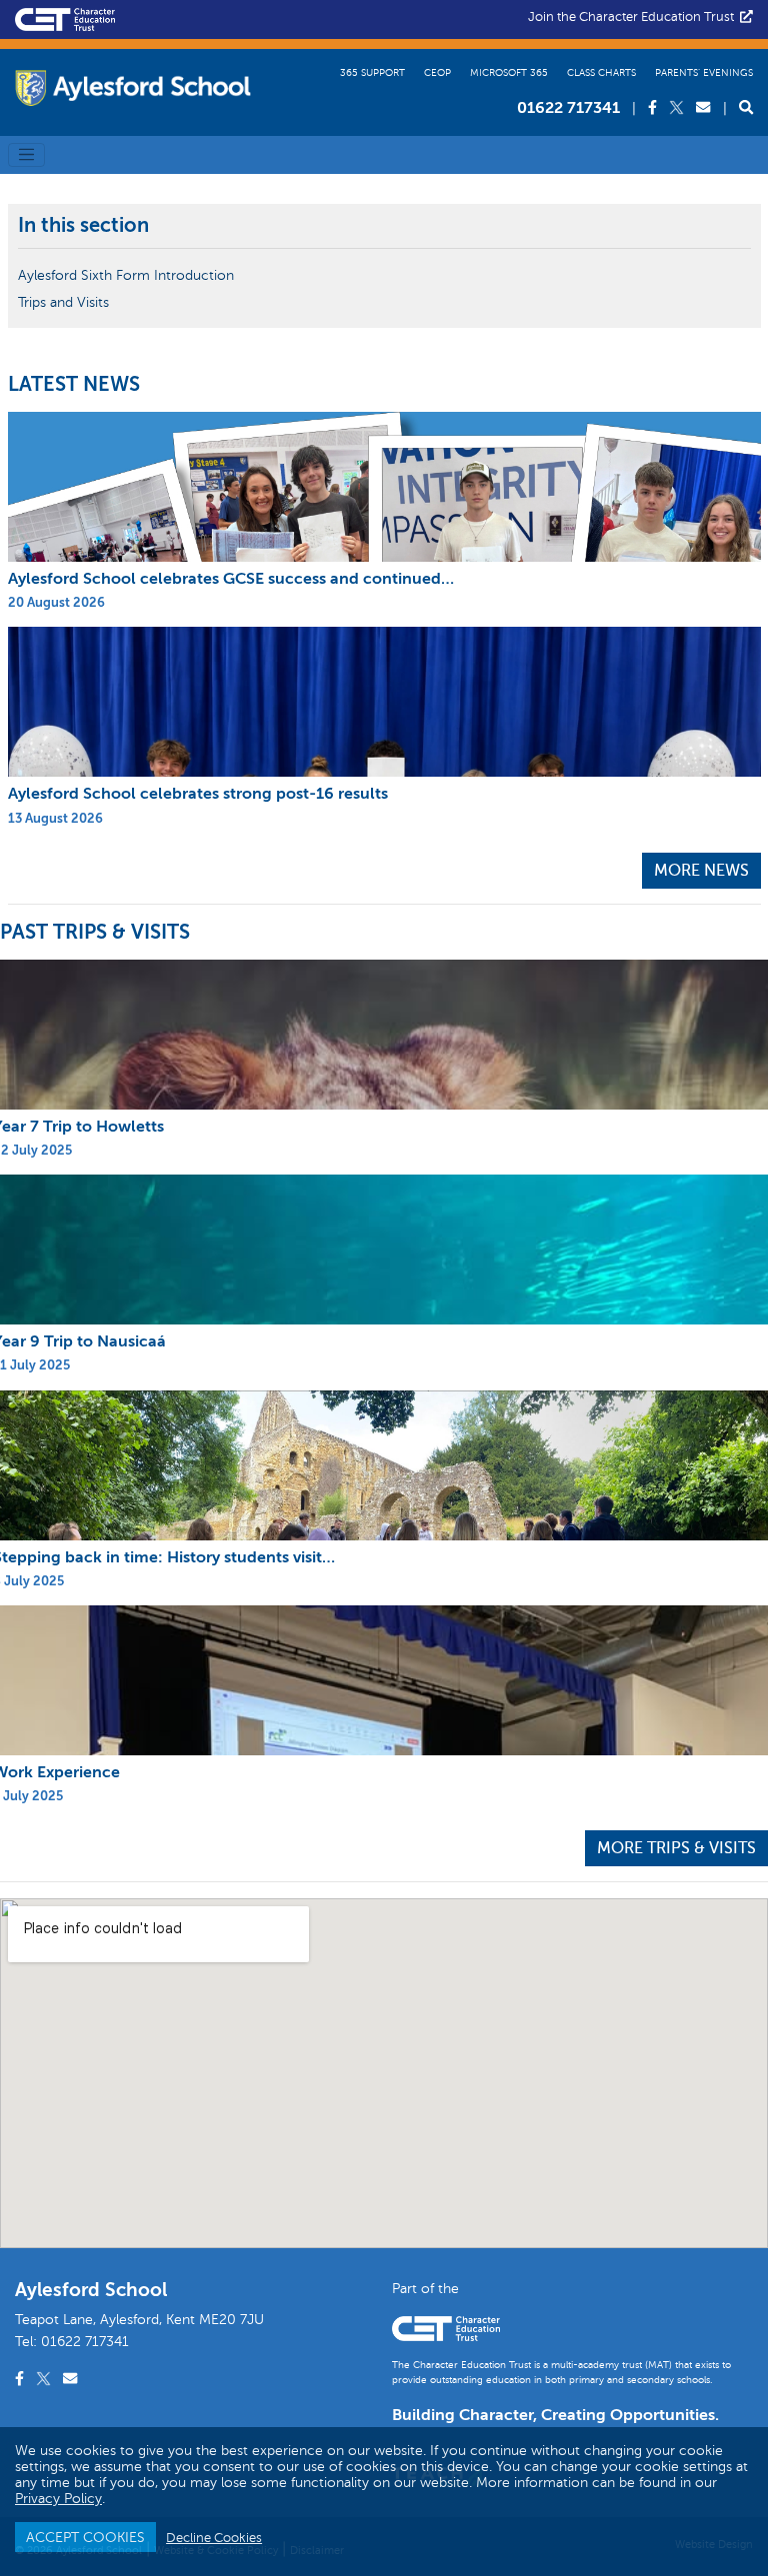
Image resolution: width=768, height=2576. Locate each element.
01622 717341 (568, 108)
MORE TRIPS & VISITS (676, 1848)
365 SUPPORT (372, 72)
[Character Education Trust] (65, 17)
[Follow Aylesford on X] (678, 108)
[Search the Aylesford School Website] (746, 108)
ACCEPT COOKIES (85, 2537)
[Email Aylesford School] (705, 108)
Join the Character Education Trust (634, 17)
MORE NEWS (701, 871)
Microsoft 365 (509, 72)
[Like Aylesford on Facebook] (654, 108)
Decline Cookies (214, 2538)
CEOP (437, 72)
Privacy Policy (58, 2498)
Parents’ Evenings (704, 72)
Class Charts (601, 72)
